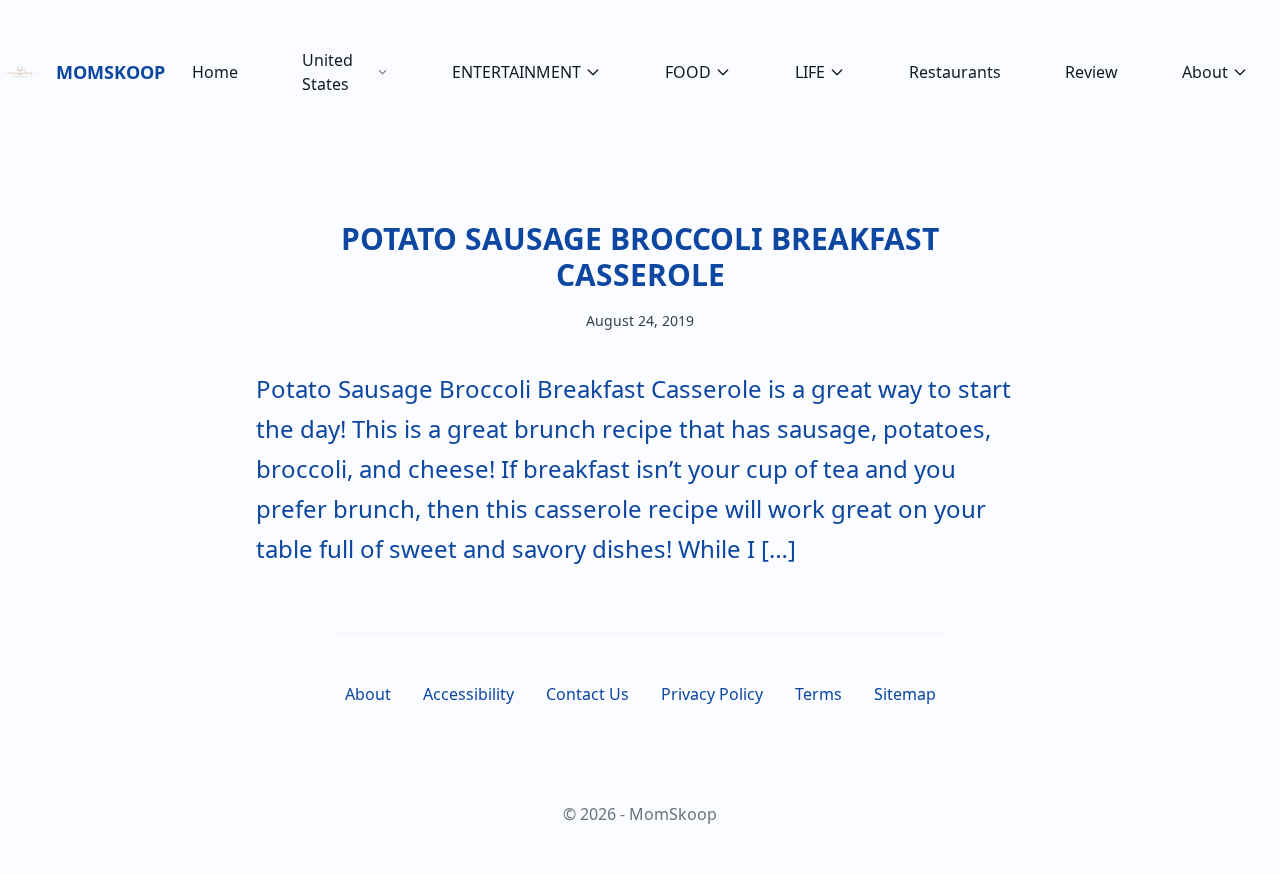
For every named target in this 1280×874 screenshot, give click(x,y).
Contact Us (587, 694)
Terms (818, 694)
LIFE (810, 72)
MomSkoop (108, 72)
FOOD (688, 72)
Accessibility (468, 694)
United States (327, 72)
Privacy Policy (712, 694)
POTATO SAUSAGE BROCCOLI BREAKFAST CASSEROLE (640, 256)
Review (1091, 72)
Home (215, 72)
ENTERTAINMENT (516, 72)
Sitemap (905, 694)
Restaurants (955, 72)
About (1205, 72)
